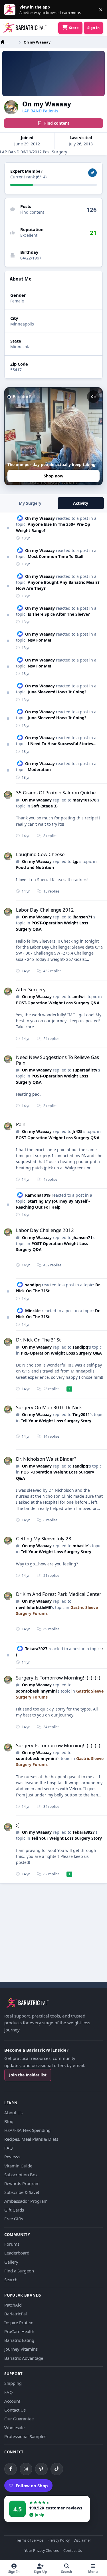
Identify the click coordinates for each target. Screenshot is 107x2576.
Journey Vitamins (21, 2349)
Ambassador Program (26, 2201)
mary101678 (84, 800)
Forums (12, 2244)
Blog (9, 2121)
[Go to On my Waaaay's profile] (8, 795)
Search (11, 2280)
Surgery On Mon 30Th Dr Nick (49, 1407)
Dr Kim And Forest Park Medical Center (59, 1594)
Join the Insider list (28, 2075)
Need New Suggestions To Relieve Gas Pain (57, 1060)
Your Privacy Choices (42, 2551)
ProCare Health (19, 2331)
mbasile (80, 1546)
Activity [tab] (81, 503)
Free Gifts (14, 2219)
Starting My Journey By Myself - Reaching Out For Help (53, 1204)
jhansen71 (82, 917)
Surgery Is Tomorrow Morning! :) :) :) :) (58, 1678)
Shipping (13, 2383)
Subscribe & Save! (22, 2192)
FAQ (9, 2148)
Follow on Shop (32, 2486)
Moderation (39, 769)
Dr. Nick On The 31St (38, 1340)
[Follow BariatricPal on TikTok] (57, 2469)
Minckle (33, 1311)
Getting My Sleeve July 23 (44, 1539)
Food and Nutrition (35, 867)
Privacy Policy (58, 2541)
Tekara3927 (36, 1649)
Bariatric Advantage (24, 2358)
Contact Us (15, 2410)
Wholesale (14, 2427)
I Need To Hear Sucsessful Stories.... (63, 744)
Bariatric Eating (19, 2340)
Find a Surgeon (19, 2271)
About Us (13, 2113)
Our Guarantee (19, 2419)
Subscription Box (21, 2175)
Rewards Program (22, 2183)
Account (12, 2401)
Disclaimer (82, 2541)
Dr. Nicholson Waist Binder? (46, 1459)
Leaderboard (17, 2253)
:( (17, 1825)
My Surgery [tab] (30, 503)
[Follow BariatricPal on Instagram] (26, 2469)
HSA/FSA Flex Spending (27, 2130)
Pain (21, 1124)
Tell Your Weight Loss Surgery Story (56, 1421)
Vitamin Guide (18, 2166)
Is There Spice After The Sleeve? (59, 614)
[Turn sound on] (93, 397)
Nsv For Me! (39, 640)
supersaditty (85, 1070)
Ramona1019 (38, 1195)
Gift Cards (14, 2210)
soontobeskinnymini (36, 1691)
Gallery (11, 2262)
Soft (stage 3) (45, 806)
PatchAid (13, 2305)
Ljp (75, 861)
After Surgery (31, 989)
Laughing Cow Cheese (40, 854)
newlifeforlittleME (34, 1607)
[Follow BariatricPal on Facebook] (11, 2469)
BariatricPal (16, 2314)
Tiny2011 (81, 1414)
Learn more (11, 10)
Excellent (29, 235)
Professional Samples (25, 2436)
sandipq (33, 1285)
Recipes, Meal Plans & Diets (31, 2139)
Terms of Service (30, 2541)
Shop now (53, 476)
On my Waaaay (40, 518)
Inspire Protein (19, 2322)
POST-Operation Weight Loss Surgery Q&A (58, 1003)
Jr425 (77, 1131)
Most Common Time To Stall (55, 556)
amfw (78, 997)
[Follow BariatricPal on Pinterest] (41, 2469)
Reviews (12, 2157)
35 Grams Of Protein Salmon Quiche (56, 793)
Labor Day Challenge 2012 (45, 910)
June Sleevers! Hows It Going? (57, 692)
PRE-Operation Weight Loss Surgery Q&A (61, 1353)
